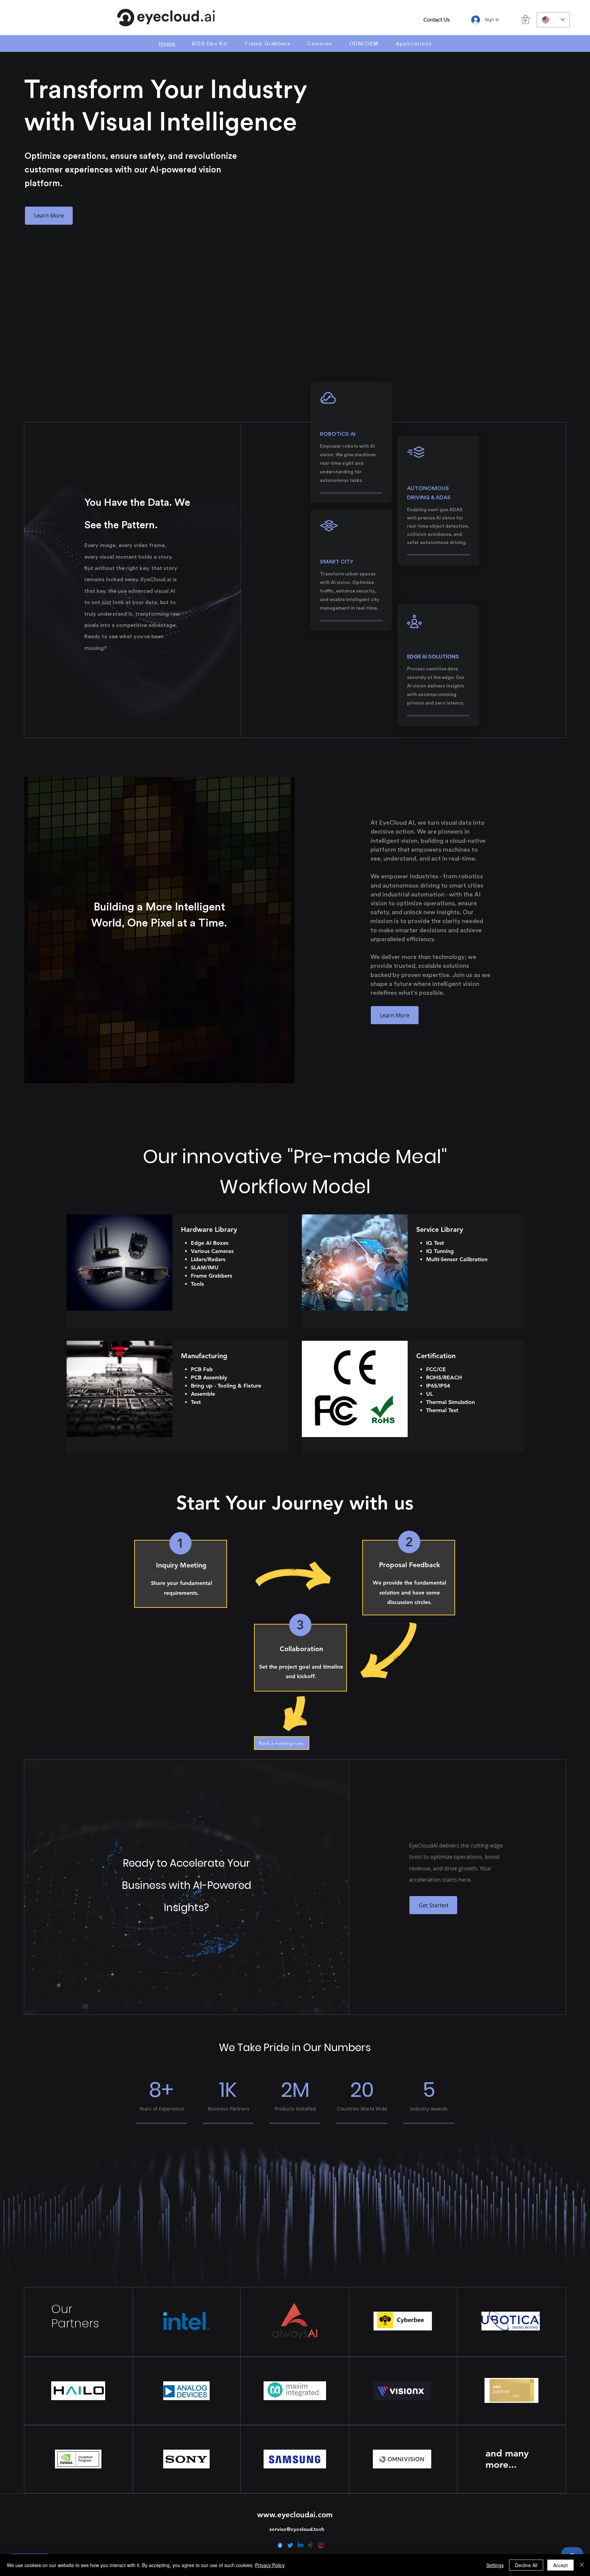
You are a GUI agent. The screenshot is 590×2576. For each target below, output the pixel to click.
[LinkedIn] (300, 2545)
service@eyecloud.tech (297, 2529)
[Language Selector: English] (553, 20)
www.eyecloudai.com (295, 2515)
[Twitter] (290, 2545)
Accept (560, 2565)
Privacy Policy (270, 2565)
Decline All (526, 2565)
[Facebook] (280, 2545)
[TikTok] (311, 2545)
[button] (525, 19)
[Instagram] (321, 2545)
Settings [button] (495, 2565)
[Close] (582, 2565)
